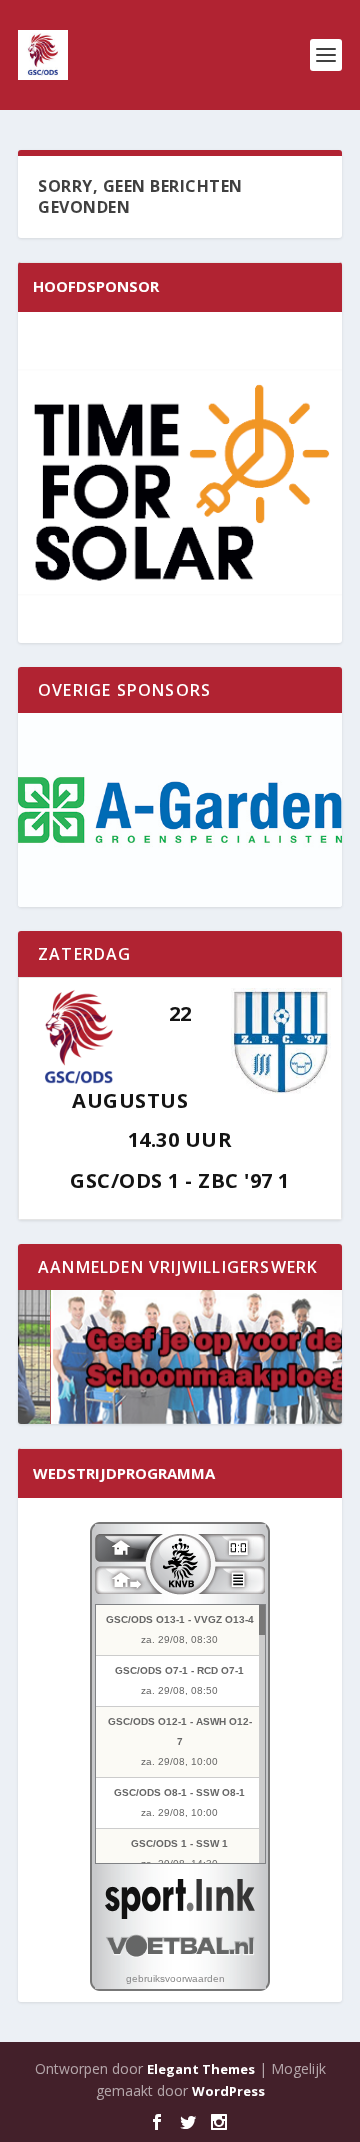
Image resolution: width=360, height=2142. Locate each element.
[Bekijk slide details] (180, 810)
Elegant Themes (201, 2069)
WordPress (228, 2091)
